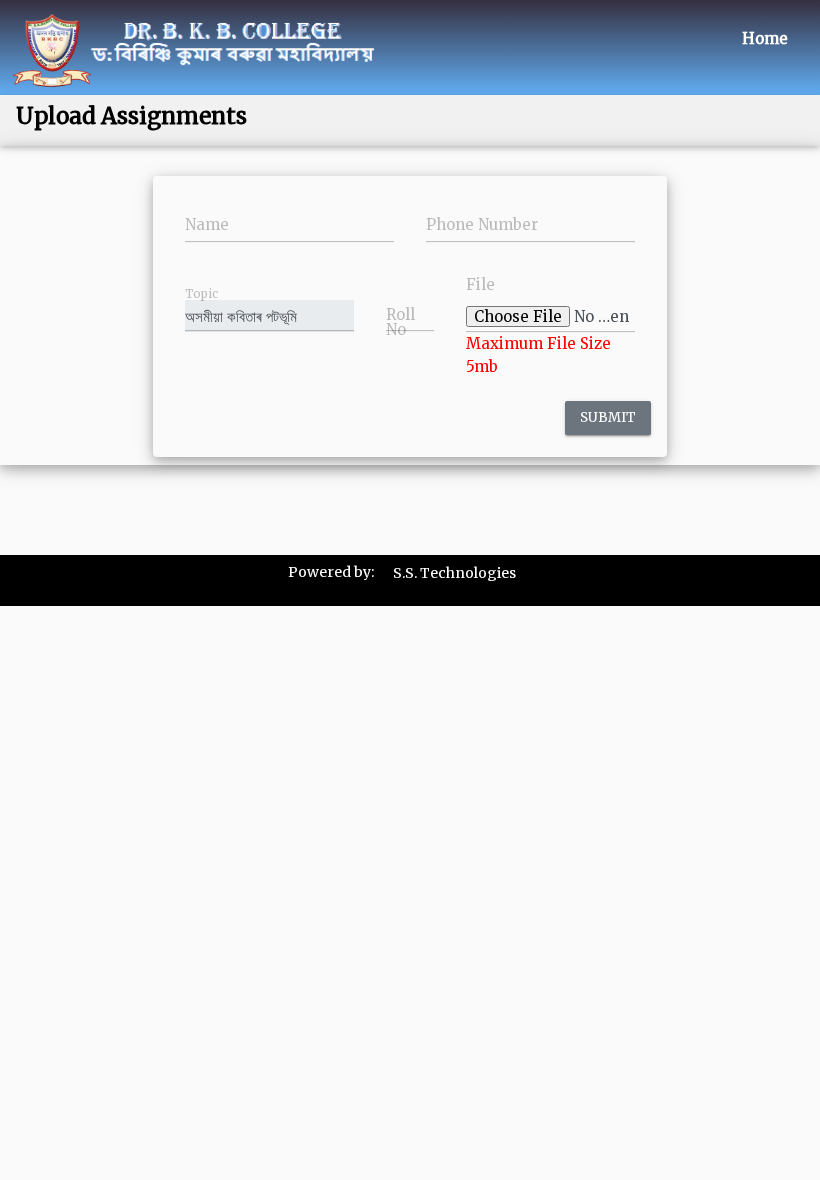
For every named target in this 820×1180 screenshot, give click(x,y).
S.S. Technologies (454, 573)
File (480, 284)
